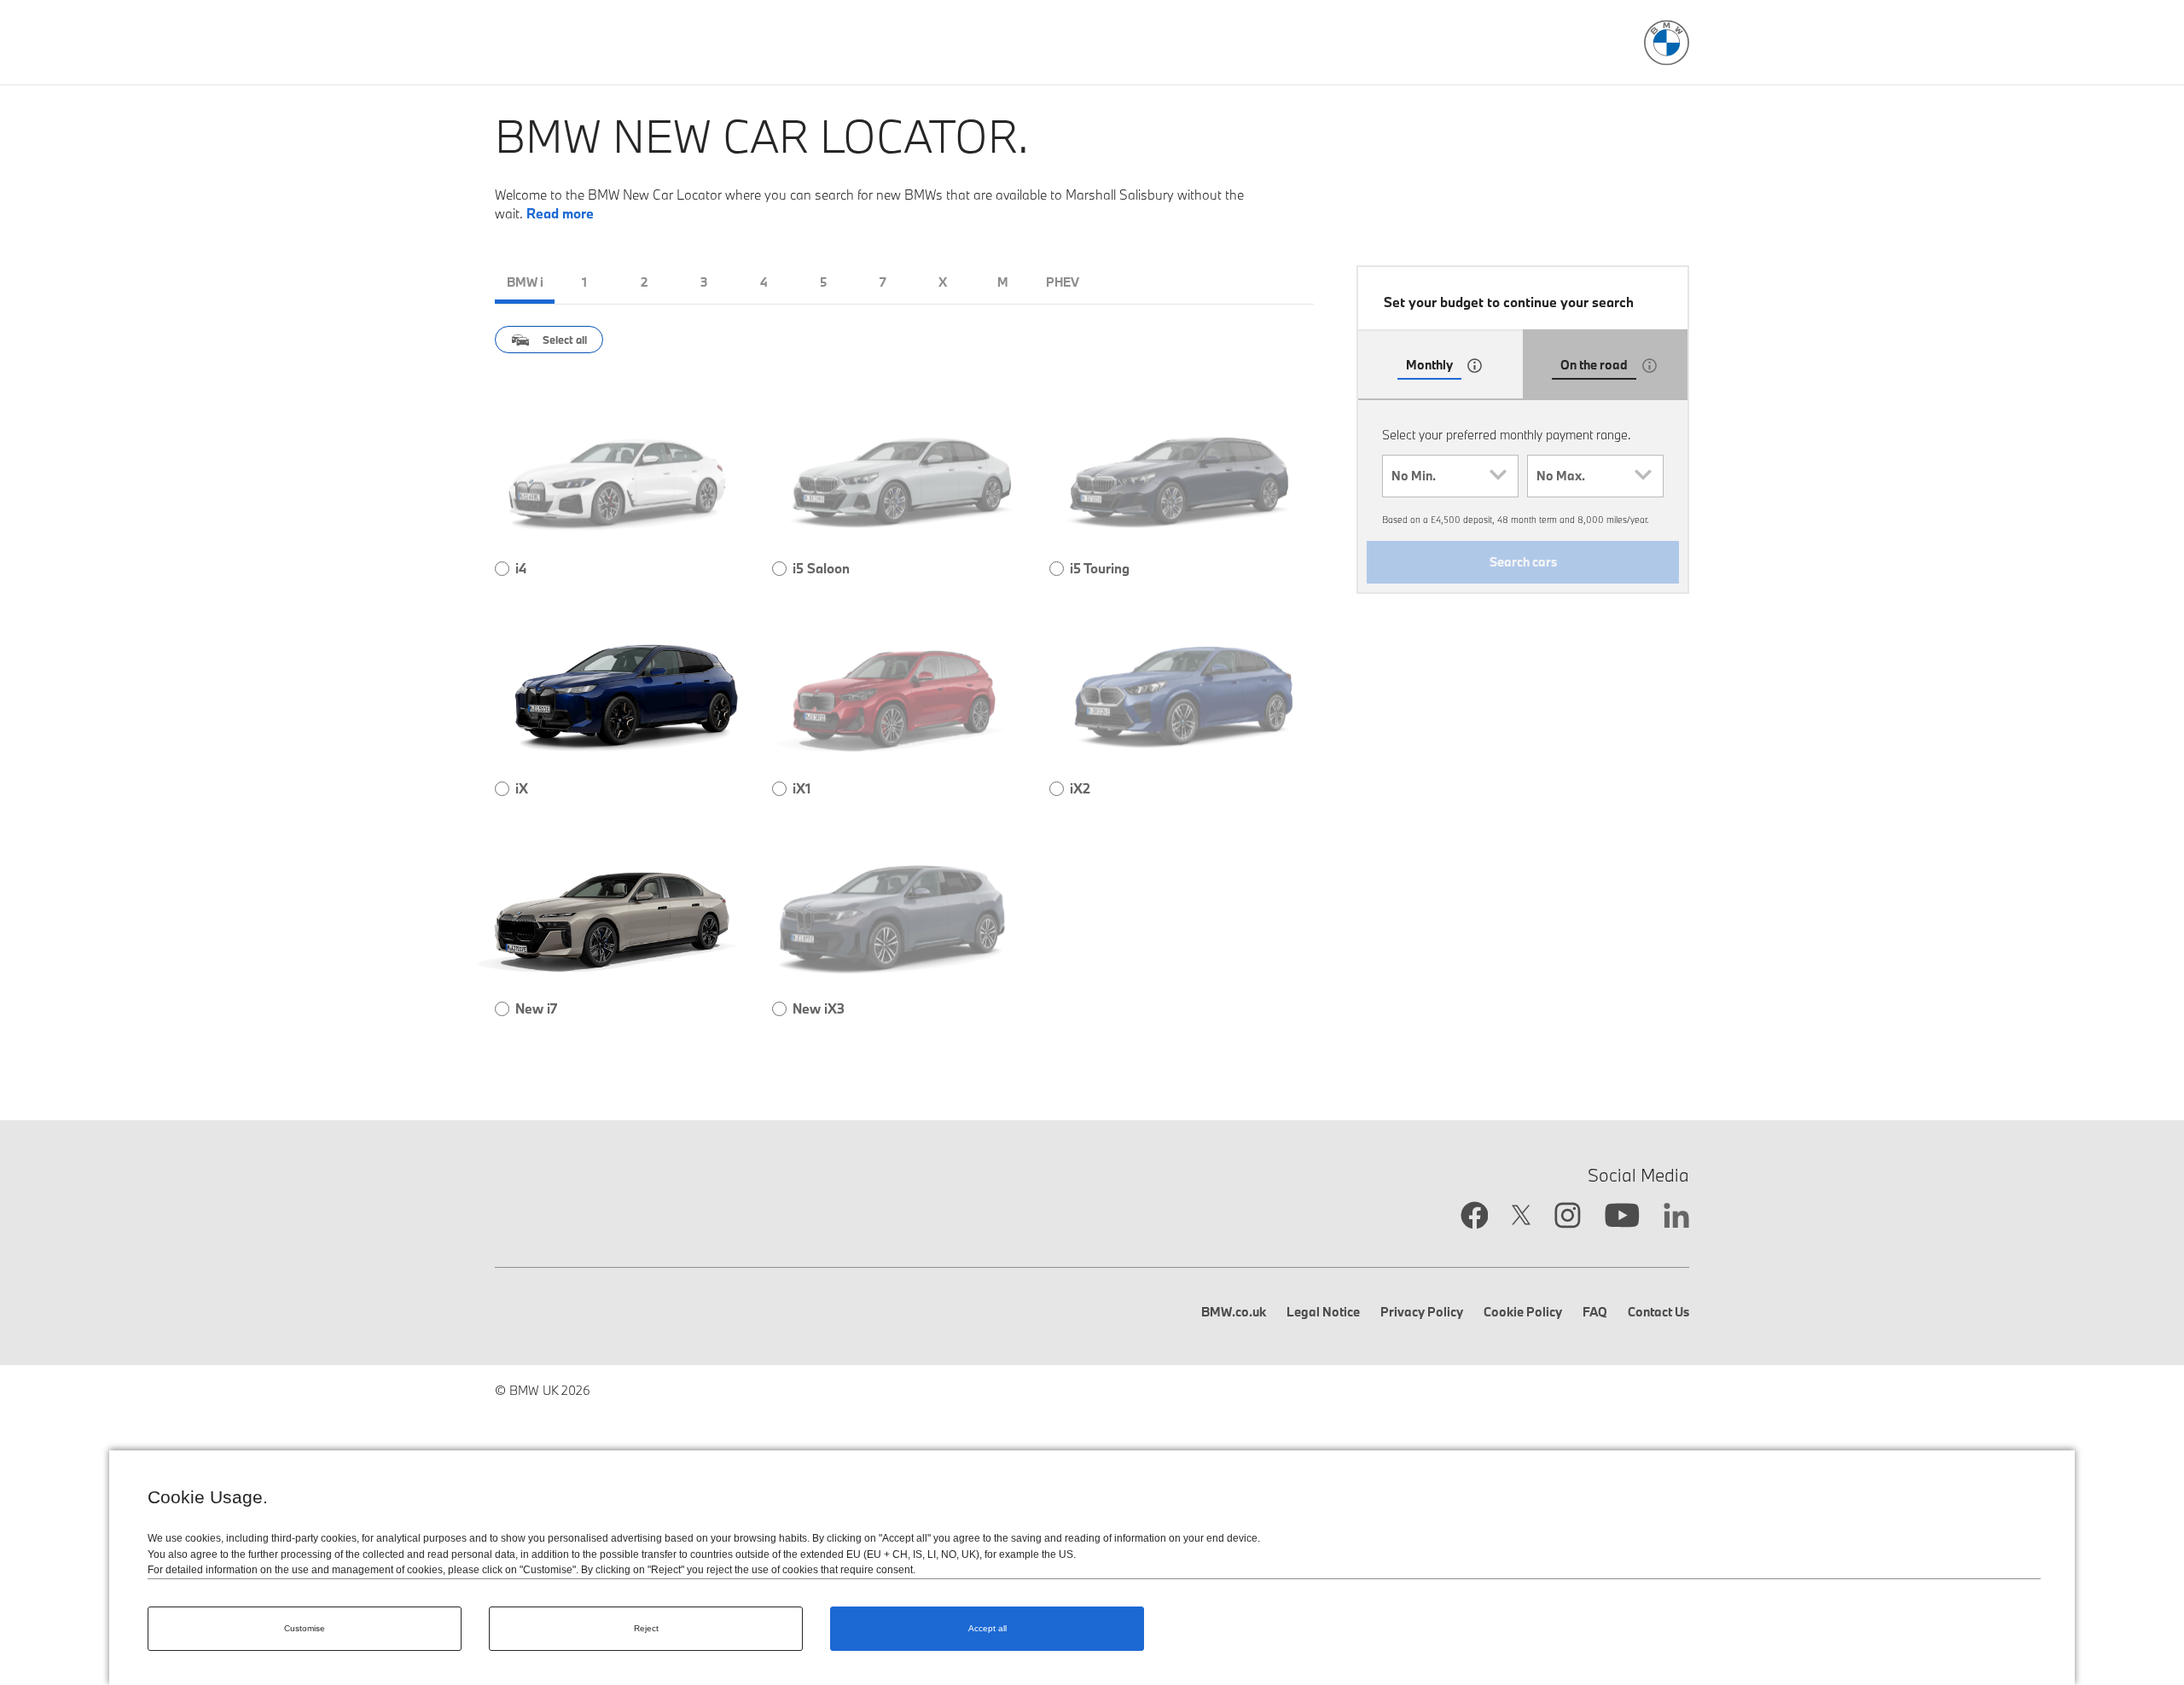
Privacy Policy (1422, 1312)
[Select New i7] (502, 1009)
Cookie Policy (1523, 1312)
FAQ (1595, 1312)
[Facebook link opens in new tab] (1475, 1217)
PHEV (1063, 282)
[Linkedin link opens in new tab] (1676, 1217)
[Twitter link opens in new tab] (1521, 1217)
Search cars (1523, 562)
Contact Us (1658, 1312)
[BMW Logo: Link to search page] (1667, 43)
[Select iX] (502, 789)
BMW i (525, 282)
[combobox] (1450, 476)
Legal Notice (1323, 1312)
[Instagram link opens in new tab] (1568, 1217)
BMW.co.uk (1234, 1312)
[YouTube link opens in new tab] (1622, 1217)
